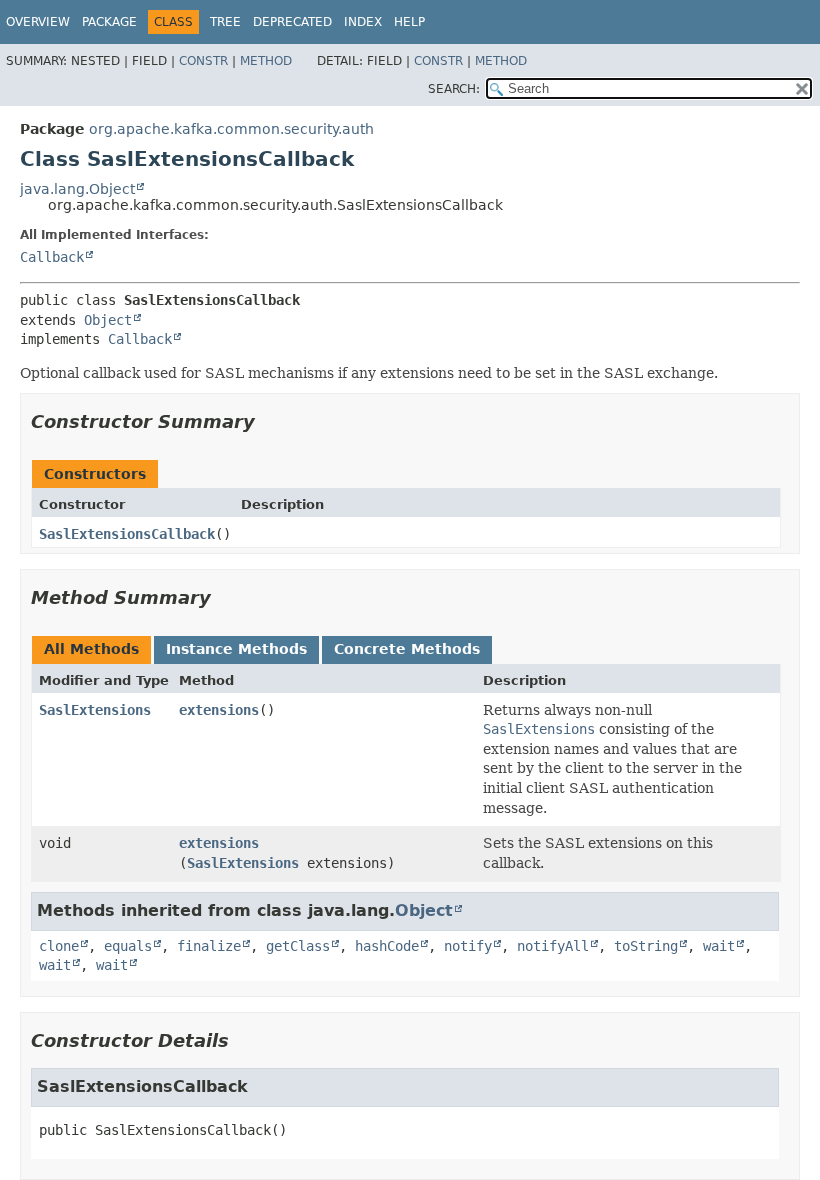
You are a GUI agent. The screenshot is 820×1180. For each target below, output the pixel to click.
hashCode (387, 946)
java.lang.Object (77, 189)
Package (109, 22)
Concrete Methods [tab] (407, 649)
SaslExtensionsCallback (127, 534)
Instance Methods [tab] (236, 649)
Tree (225, 22)
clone (59, 946)
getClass (298, 946)
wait (719, 946)
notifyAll (553, 946)
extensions (219, 710)
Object (108, 320)
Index (363, 22)
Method (266, 61)
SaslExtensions (95, 710)
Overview (38, 22)
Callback (52, 257)
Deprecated (292, 22)
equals (128, 946)
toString (646, 946)
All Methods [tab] (91, 649)
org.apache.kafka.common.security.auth (231, 129)
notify (468, 946)
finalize (209, 946)
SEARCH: (454, 89)
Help (409, 22)
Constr (203, 61)
